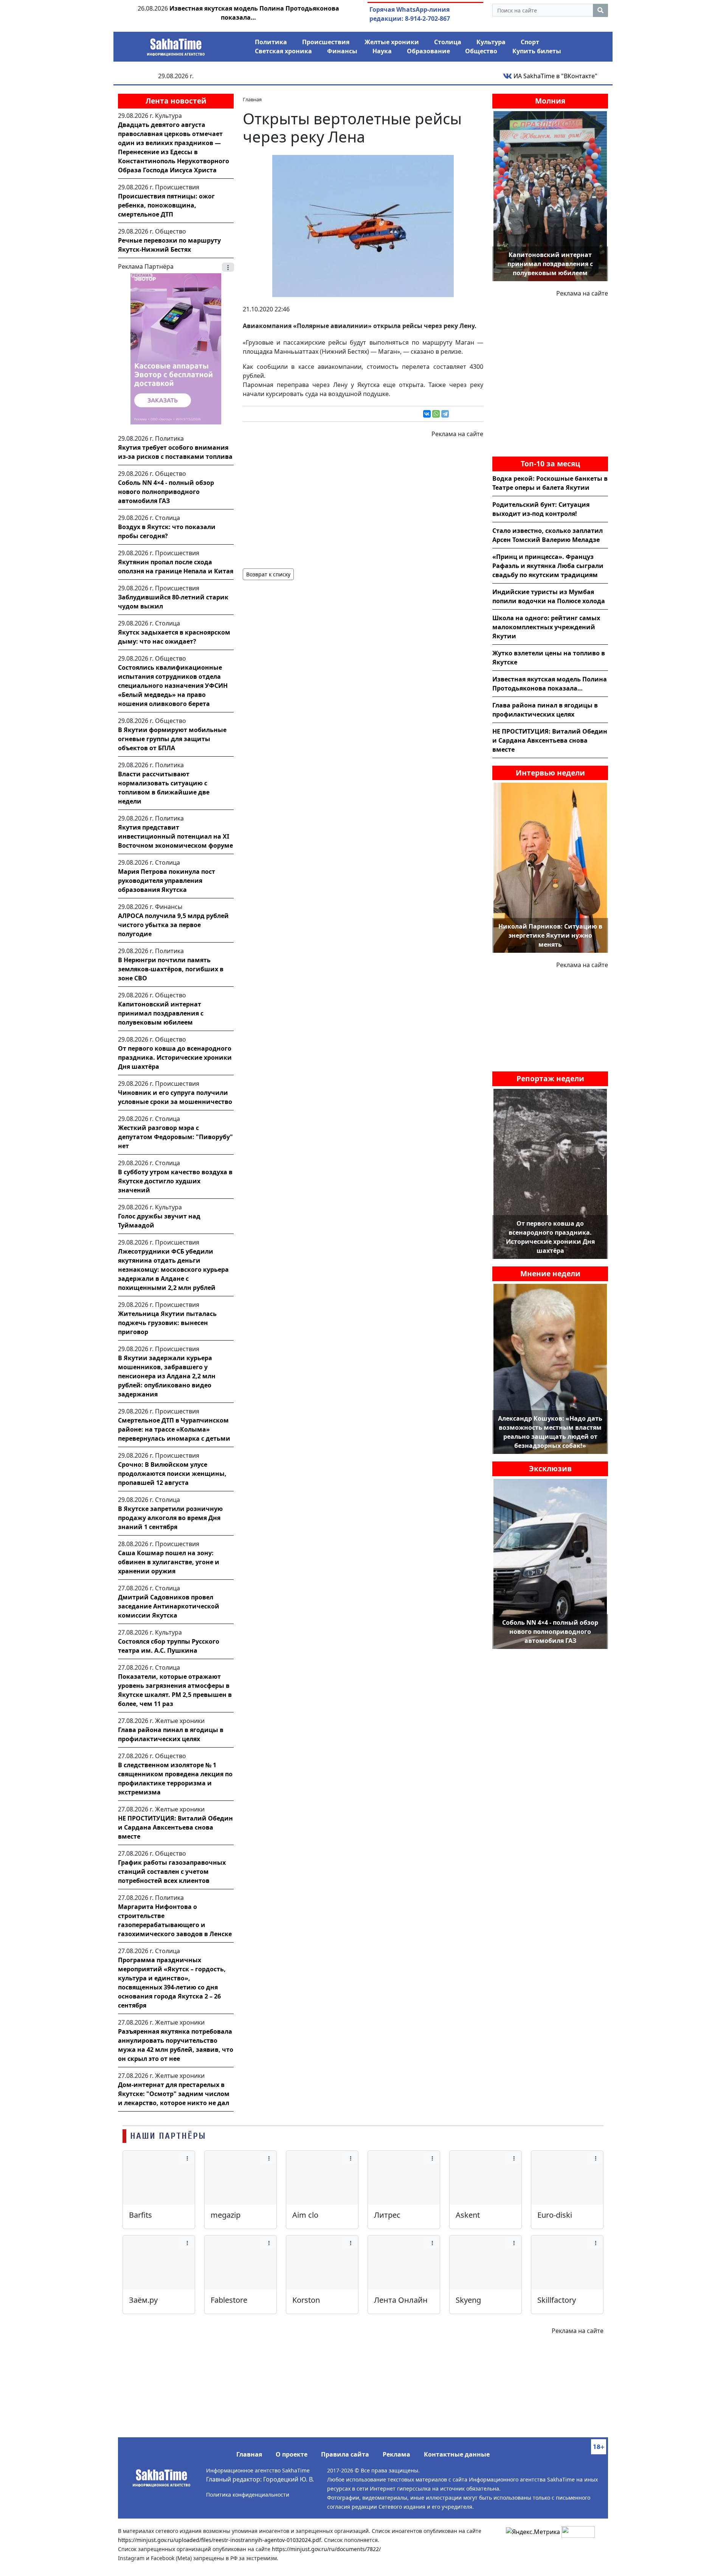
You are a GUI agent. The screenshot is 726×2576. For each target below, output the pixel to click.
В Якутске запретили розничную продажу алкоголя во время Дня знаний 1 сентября (170, 1518)
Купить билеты (537, 51)
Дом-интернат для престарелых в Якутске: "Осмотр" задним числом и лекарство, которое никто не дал (174, 2094)
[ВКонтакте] (427, 414)
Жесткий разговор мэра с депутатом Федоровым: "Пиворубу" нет (175, 1137)
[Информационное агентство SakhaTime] (176, 45)
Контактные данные (457, 2454)
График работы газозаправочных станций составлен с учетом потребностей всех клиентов (172, 1872)
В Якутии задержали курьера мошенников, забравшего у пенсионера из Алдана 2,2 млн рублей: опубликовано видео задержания (167, 1376)
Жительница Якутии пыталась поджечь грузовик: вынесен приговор (167, 1323)
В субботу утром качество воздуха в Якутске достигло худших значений (175, 1181)
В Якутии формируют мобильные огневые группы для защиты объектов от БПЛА (172, 739)
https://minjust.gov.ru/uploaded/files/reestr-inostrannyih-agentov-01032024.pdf (220, 2540)
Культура (491, 42)
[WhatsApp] (436, 414)
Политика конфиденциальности (248, 2495)
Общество (481, 51)
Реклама (396, 2454)
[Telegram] (445, 414)
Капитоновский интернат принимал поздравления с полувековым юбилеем (161, 1013)
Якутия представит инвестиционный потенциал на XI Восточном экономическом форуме (175, 836)
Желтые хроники (392, 42)
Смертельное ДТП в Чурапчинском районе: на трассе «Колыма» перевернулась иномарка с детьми (174, 1429)
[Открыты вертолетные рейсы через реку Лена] (363, 225)
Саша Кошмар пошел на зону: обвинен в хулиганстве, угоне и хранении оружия (169, 1562)
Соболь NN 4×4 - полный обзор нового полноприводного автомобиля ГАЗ (166, 492)
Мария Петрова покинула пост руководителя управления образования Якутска (167, 881)
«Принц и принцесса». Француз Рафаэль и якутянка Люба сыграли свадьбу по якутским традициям (548, 566)
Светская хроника (283, 51)
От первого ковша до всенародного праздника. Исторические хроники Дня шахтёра (175, 1057)
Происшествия (326, 42)
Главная (249, 2454)
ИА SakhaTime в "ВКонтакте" (555, 76)
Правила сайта (345, 2454)
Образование (428, 51)
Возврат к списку (268, 574)
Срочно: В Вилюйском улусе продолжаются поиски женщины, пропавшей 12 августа (172, 1474)
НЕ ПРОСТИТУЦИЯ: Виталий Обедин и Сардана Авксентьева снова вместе (175, 1827)
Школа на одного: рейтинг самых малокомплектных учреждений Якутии (546, 627)
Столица (448, 42)
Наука (382, 51)
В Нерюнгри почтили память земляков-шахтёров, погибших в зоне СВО (171, 969)
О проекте (292, 2454)
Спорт (530, 42)
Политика (271, 42)
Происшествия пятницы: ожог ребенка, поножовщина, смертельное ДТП (166, 205)
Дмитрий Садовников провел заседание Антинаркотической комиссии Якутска (169, 1606)
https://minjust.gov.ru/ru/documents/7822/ (326, 2549)
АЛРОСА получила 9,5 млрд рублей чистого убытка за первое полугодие (173, 925)
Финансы (342, 51)
